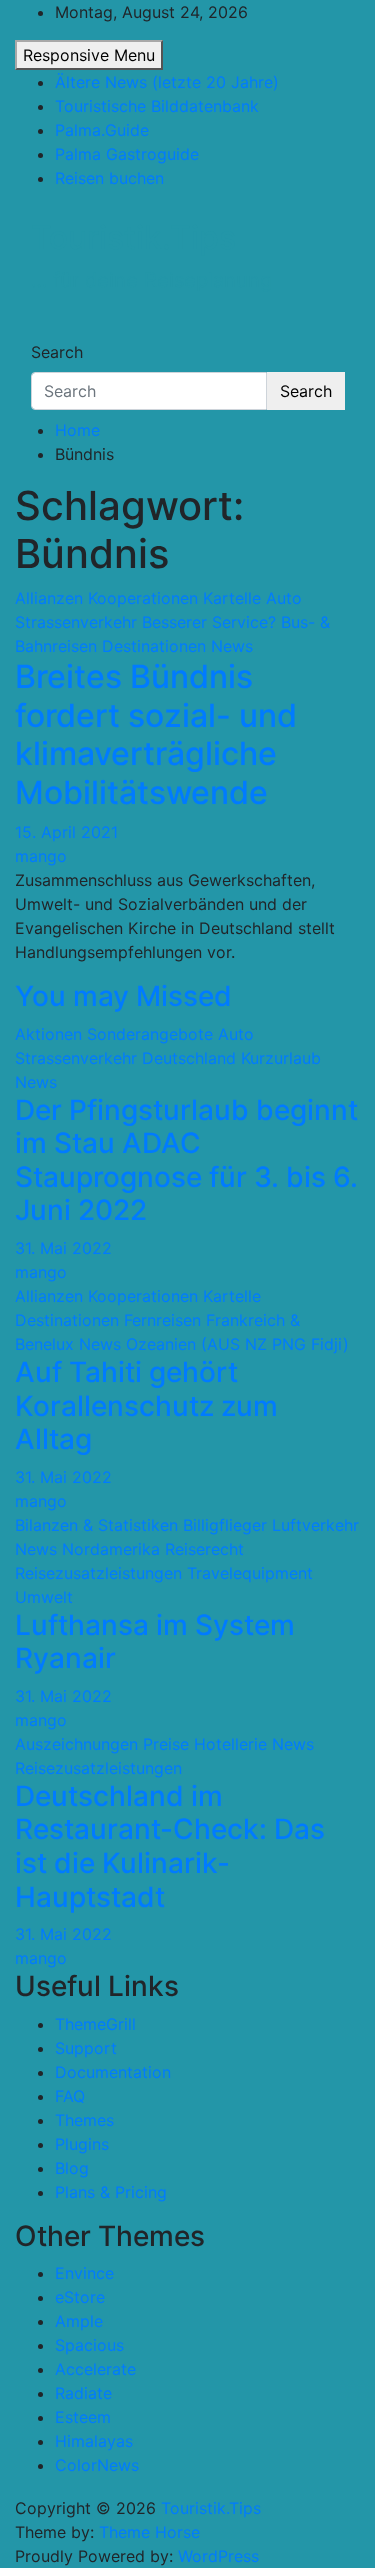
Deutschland (189, 1058)
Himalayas (94, 2441)
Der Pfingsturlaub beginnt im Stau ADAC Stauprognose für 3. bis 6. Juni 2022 (186, 1160)
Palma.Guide (102, 130)
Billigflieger (225, 1525)
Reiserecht (204, 1549)
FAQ (70, 2096)
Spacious (89, 2345)
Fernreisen (162, 1320)
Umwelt (44, 1597)
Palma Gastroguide (127, 154)
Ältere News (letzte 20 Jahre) (167, 82)
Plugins (82, 2144)
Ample (79, 2321)
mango (41, 856)
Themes (84, 2120)
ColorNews (97, 2465)
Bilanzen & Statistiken (96, 1525)
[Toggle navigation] (44, 334)
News (232, 646)
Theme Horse (149, 2532)
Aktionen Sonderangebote (114, 1034)
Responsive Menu (89, 55)
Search (57, 352)
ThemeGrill (95, 2024)
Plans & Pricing (111, 2192)
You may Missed (123, 996)
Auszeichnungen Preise (102, 1744)
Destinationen (154, 646)
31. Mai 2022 (63, 1248)
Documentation (113, 2072)
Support (86, 2048)
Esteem (83, 2417)
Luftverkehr (315, 1525)
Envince (84, 2273)
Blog (72, 2168)
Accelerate (95, 2369)
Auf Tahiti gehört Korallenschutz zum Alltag (146, 1405)
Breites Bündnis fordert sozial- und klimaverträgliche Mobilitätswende (156, 734)
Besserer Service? (209, 622)
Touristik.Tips (133, 237)
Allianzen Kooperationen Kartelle (138, 598)
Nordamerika (111, 1549)
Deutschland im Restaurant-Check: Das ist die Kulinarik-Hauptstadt (170, 1846)
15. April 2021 (66, 832)
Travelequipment (250, 1573)
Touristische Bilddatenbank (157, 106)
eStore (80, 2297)
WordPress (218, 2556)
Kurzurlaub (281, 1058)
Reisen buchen (109, 178)
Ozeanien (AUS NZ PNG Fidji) (237, 1344)
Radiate (83, 2393)
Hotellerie (230, 1744)
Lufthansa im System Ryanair (155, 1642)
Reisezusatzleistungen (98, 1573)
